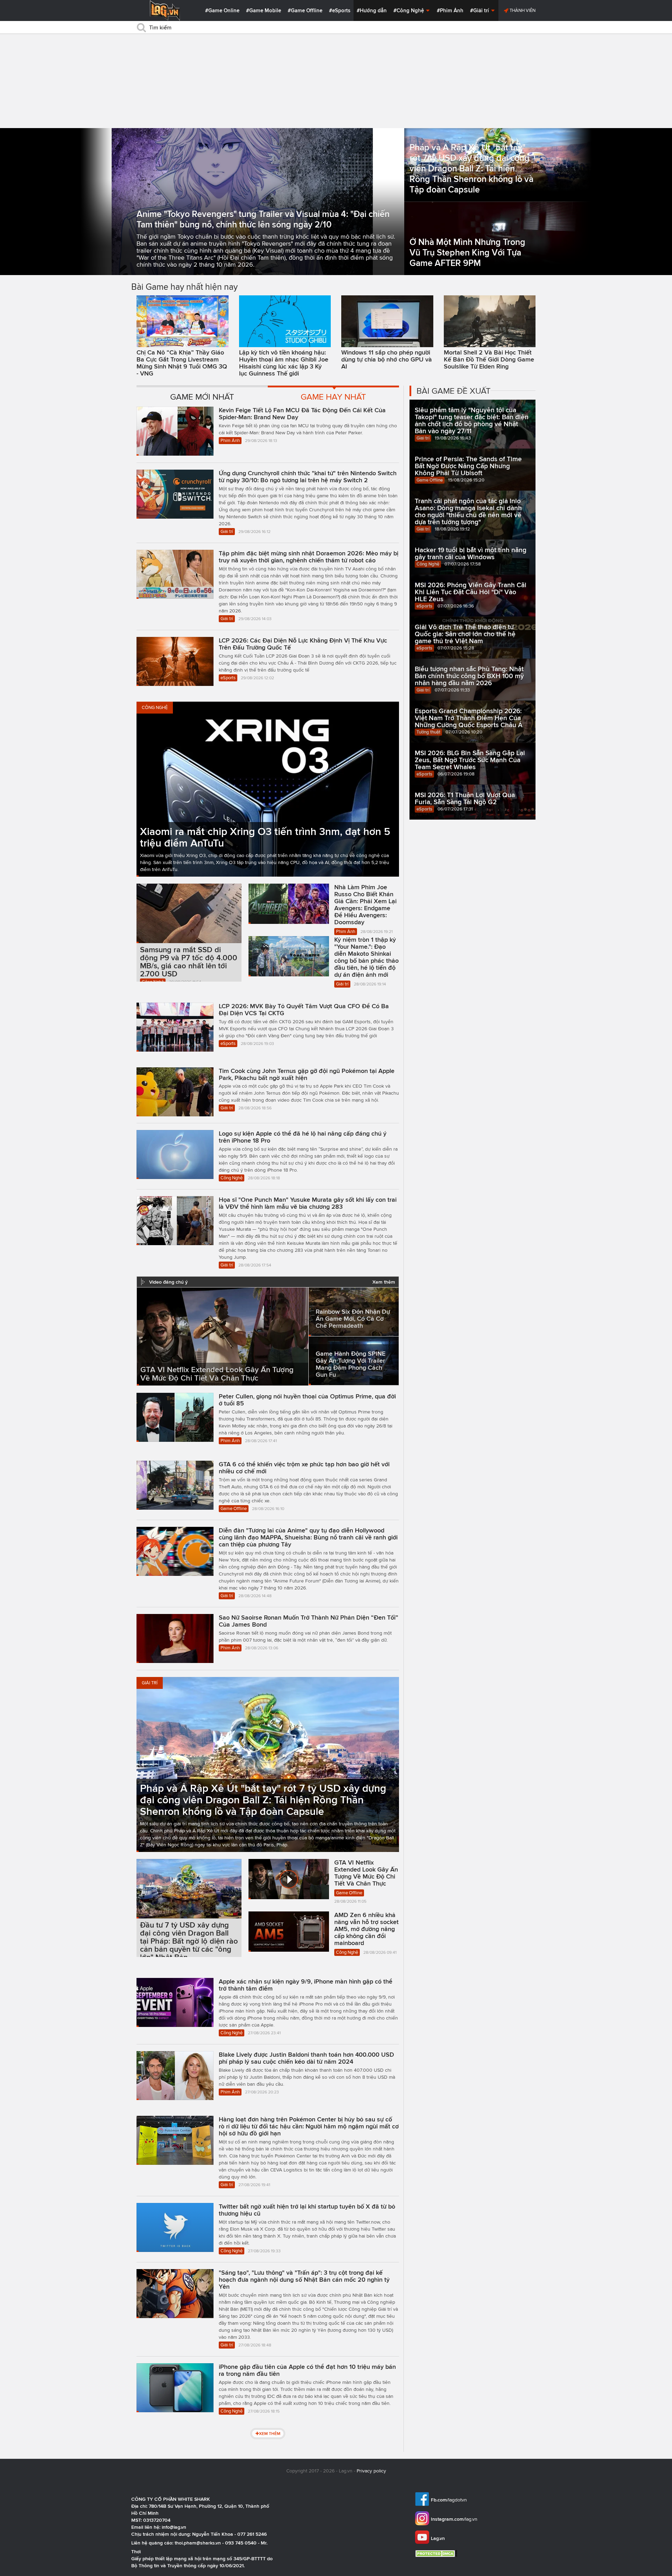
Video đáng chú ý (168, 1282)
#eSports (340, 10)
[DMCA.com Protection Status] (437, 2553)
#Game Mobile (264, 10)
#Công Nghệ (409, 10)
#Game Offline (305, 10)
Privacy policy (371, 2471)
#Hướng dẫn (372, 10)
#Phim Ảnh (450, 10)
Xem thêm (384, 1282)
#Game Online (222, 10)
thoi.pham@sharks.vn (198, 2543)
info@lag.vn (174, 2527)
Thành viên (522, 10)
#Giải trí (480, 10)
